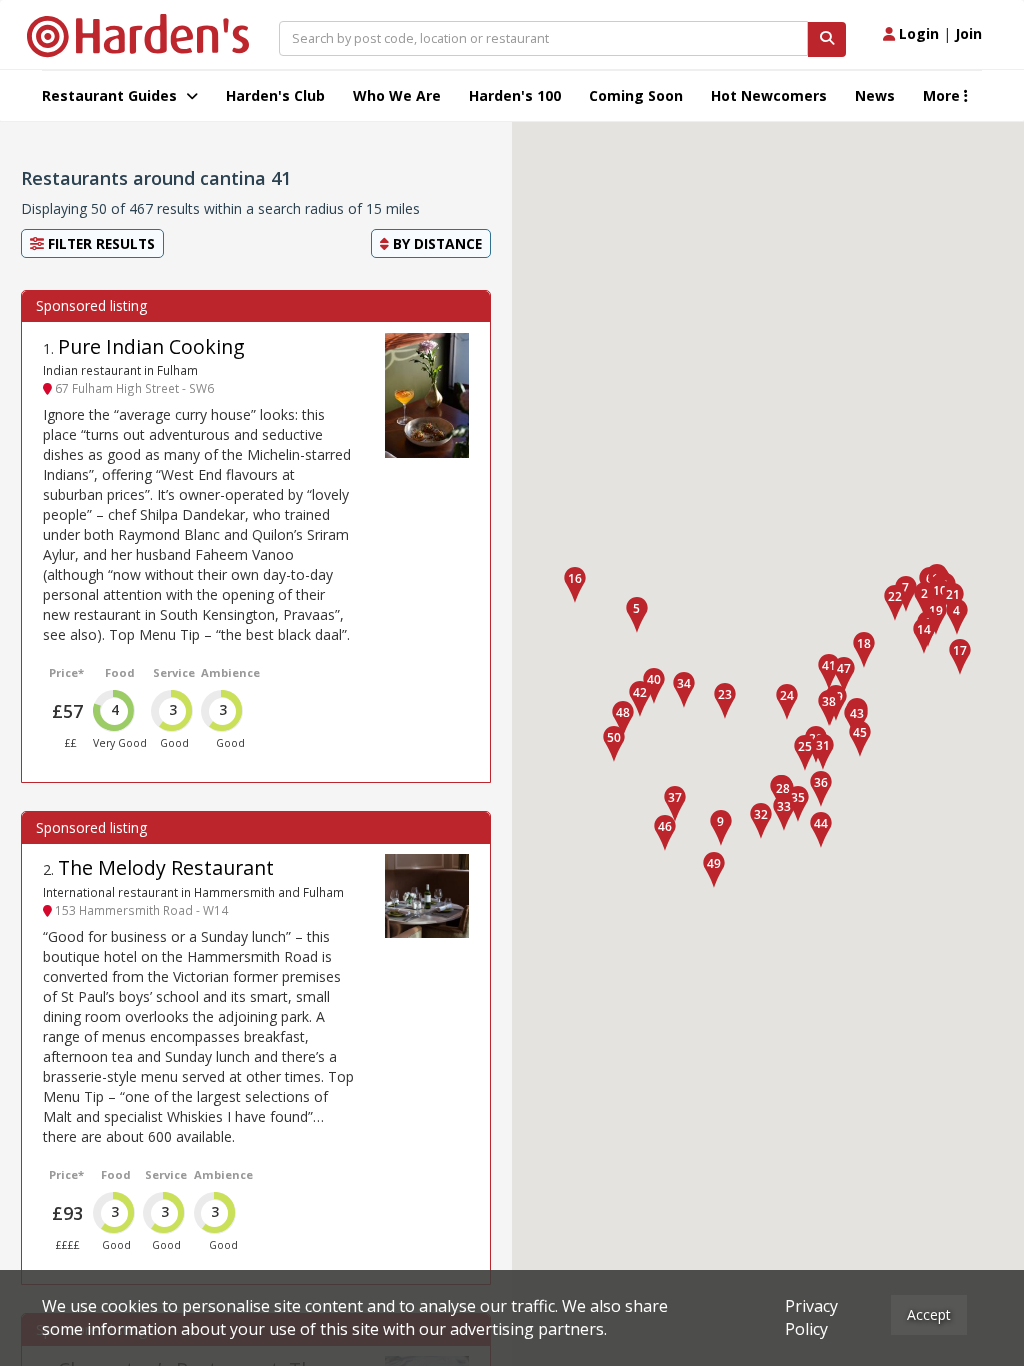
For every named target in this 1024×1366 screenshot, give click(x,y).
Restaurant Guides (111, 95)
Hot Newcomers (769, 95)
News (875, 95)
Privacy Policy (811, 1317)
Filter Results (99, 243)
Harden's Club (275, 95)
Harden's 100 (515, 95)
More (943, 95)
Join (968, 33)
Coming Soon (636, 95)
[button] (957, 617)
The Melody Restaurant (166, 867)
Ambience (230, 672)
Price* (66, 672)
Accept (929, 1314)
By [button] (435, 243)
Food (120, 672)
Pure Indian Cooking (151, 346)
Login (917, 33)
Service (174, 672)
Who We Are (397, 95)
